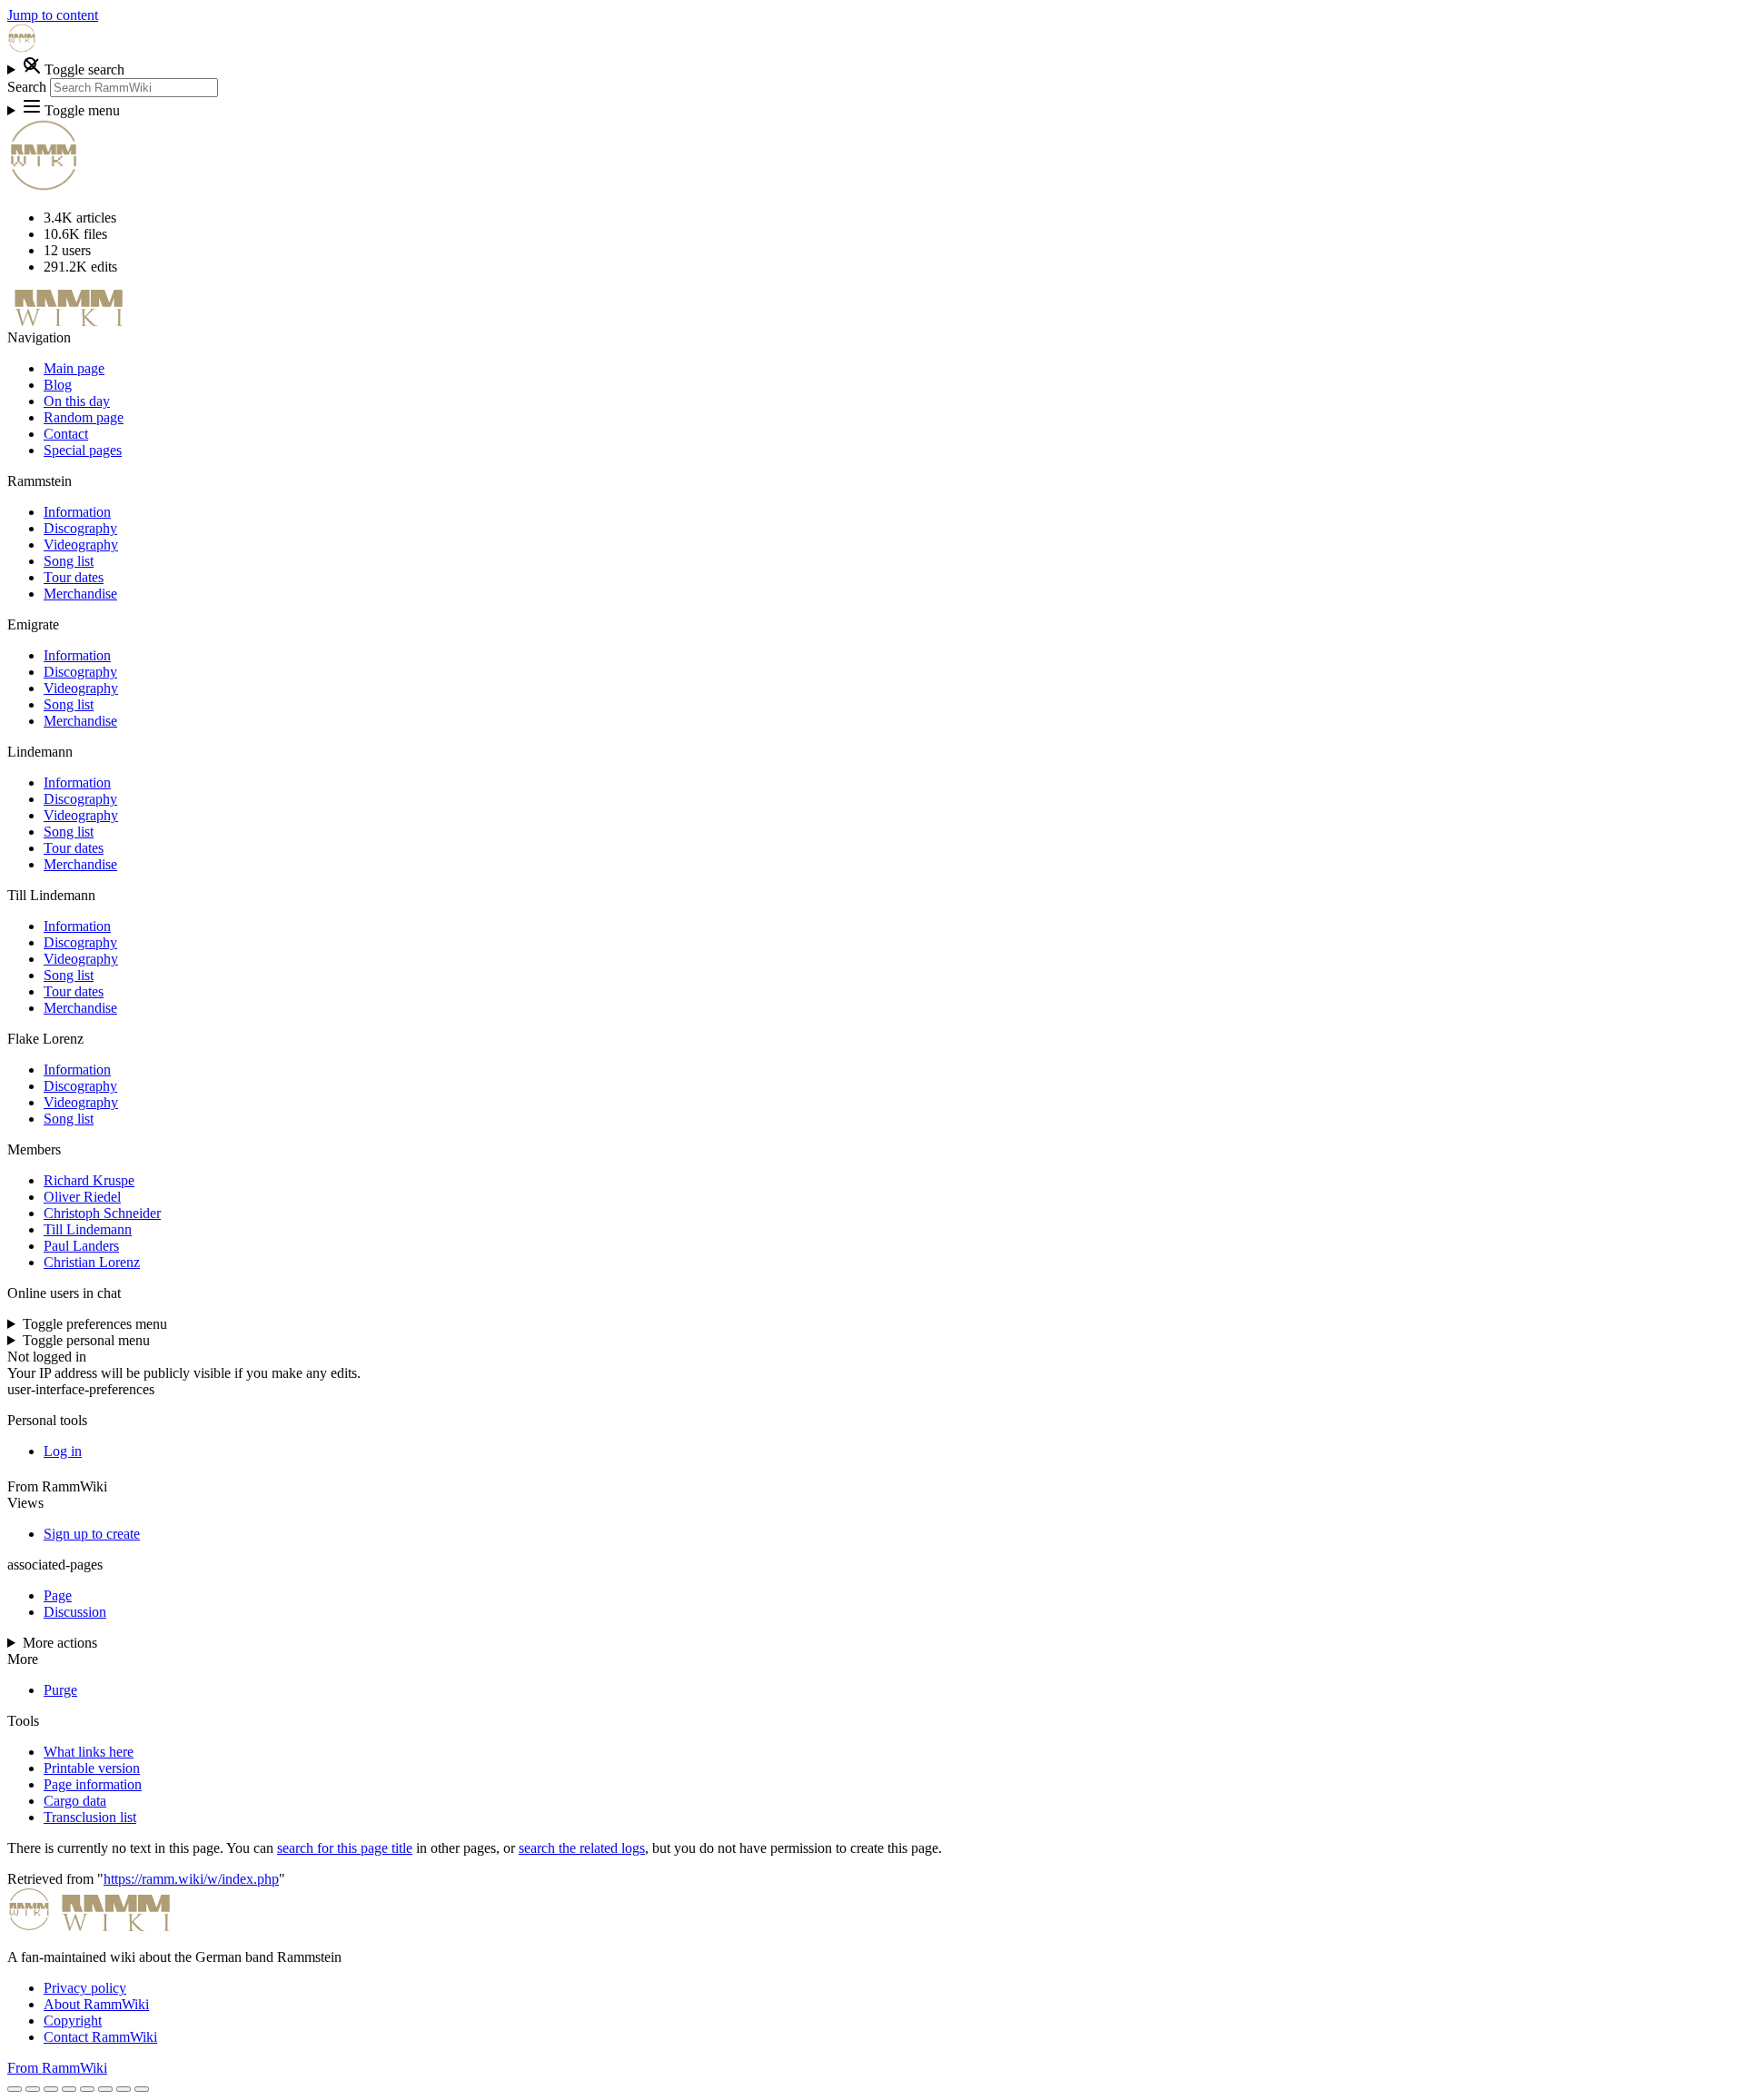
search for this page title (345, 1848)
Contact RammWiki (100, 2037)
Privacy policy (85, 1988)
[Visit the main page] (22, 48)
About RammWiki (96, 2004)
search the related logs (582, 1848)
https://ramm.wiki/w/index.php (191, 1879)
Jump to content (53, 15)
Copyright (73, 2021)
